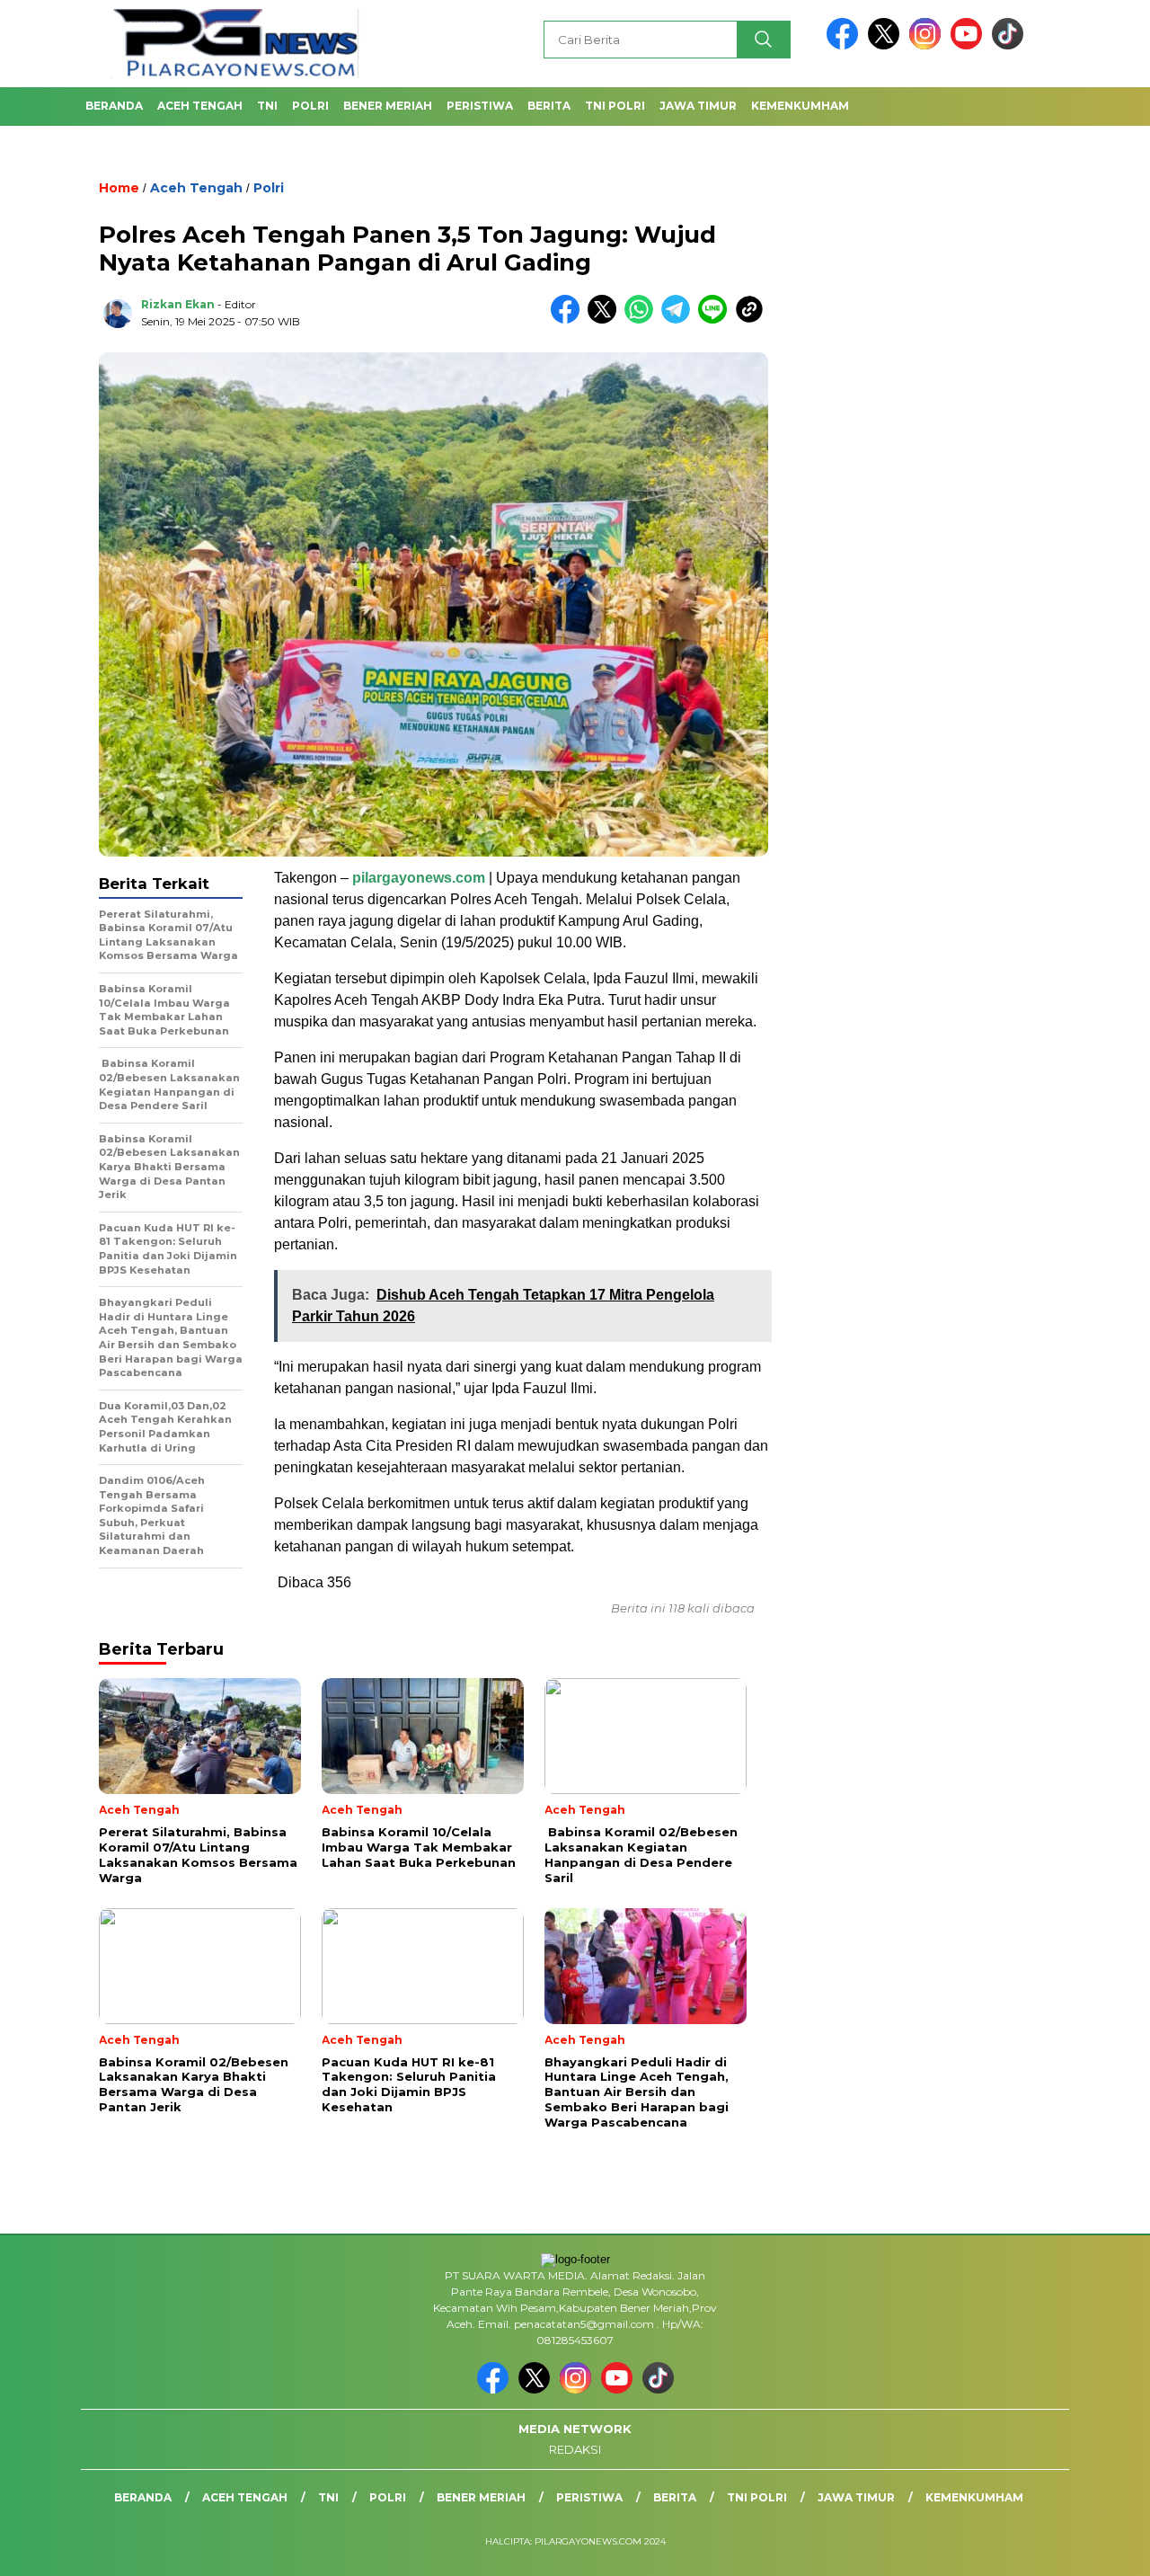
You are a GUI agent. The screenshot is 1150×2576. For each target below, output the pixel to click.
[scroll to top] (1101, 2548)
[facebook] (845, 45)
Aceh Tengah (200, 106)
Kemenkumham (800, 106)
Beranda (114, 106)
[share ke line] (717, 320)
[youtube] (969, 45)
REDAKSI (575, 2449)
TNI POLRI (615, 106)
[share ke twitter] (606, 320)
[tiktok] (1008, 45)
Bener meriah (388, 106)
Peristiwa (480, 106)
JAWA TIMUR (698, 106)
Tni (267, 106)
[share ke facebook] (569, 320)
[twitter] (887, 45)
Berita (549, 106)
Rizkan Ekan (178, 304)
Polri (310, 106)
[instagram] (928, 45)
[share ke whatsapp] (643, 320)
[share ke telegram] (680, 320)
